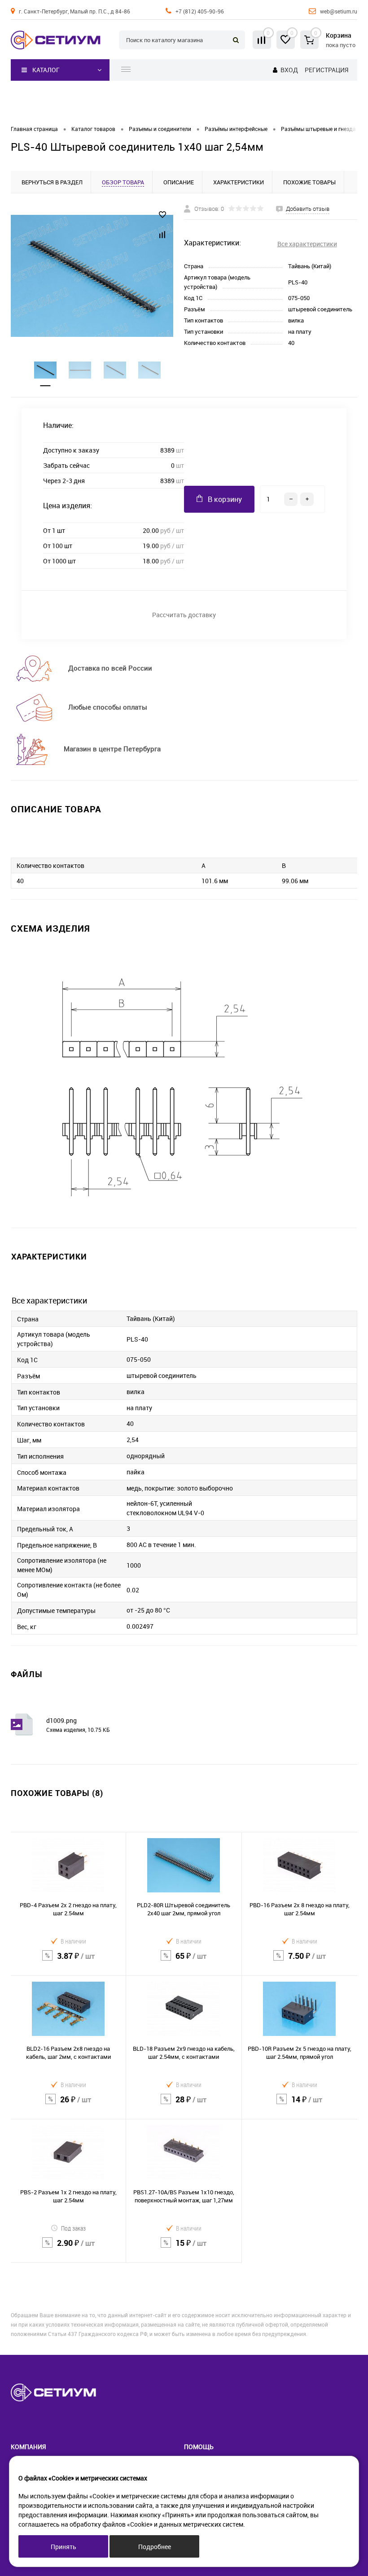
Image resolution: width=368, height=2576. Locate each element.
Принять (64, 2547)
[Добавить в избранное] (162, 215)
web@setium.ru (339, 11)
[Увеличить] (92, 276)
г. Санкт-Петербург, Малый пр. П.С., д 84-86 (74, 11)
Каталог (46, 70)
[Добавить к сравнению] (162, 235)
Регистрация (326, 70)
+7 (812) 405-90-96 (200, 11)
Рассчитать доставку (184, 615)
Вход (289, 70)
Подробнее (155, 2547)
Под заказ (73, 2228)
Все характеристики (307, 244)
